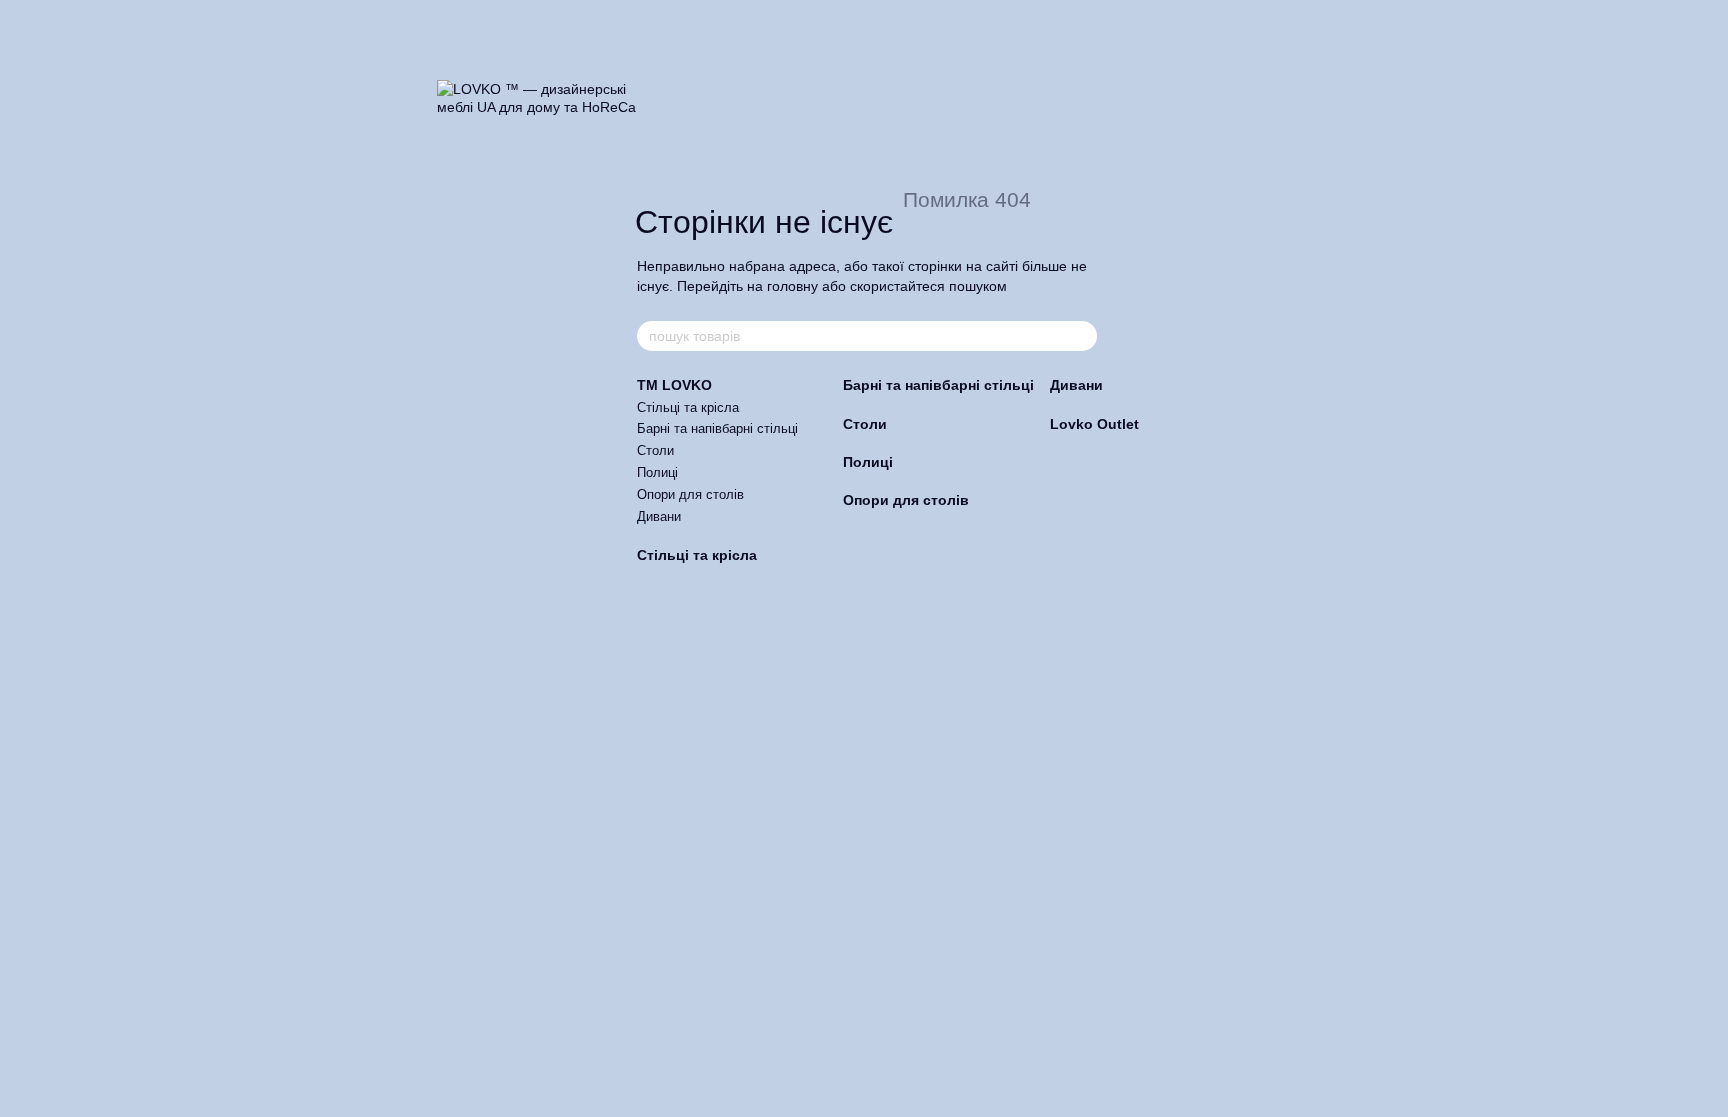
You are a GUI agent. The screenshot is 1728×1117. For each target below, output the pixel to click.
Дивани (659, 516)
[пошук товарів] (1081, 336)
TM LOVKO (674, 385)
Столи (655, 450)
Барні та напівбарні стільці (717, 428)
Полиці (657, 472)
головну (792, 286)
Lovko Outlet (1094, 424)
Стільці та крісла (688, 407)
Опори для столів (690, 494)
